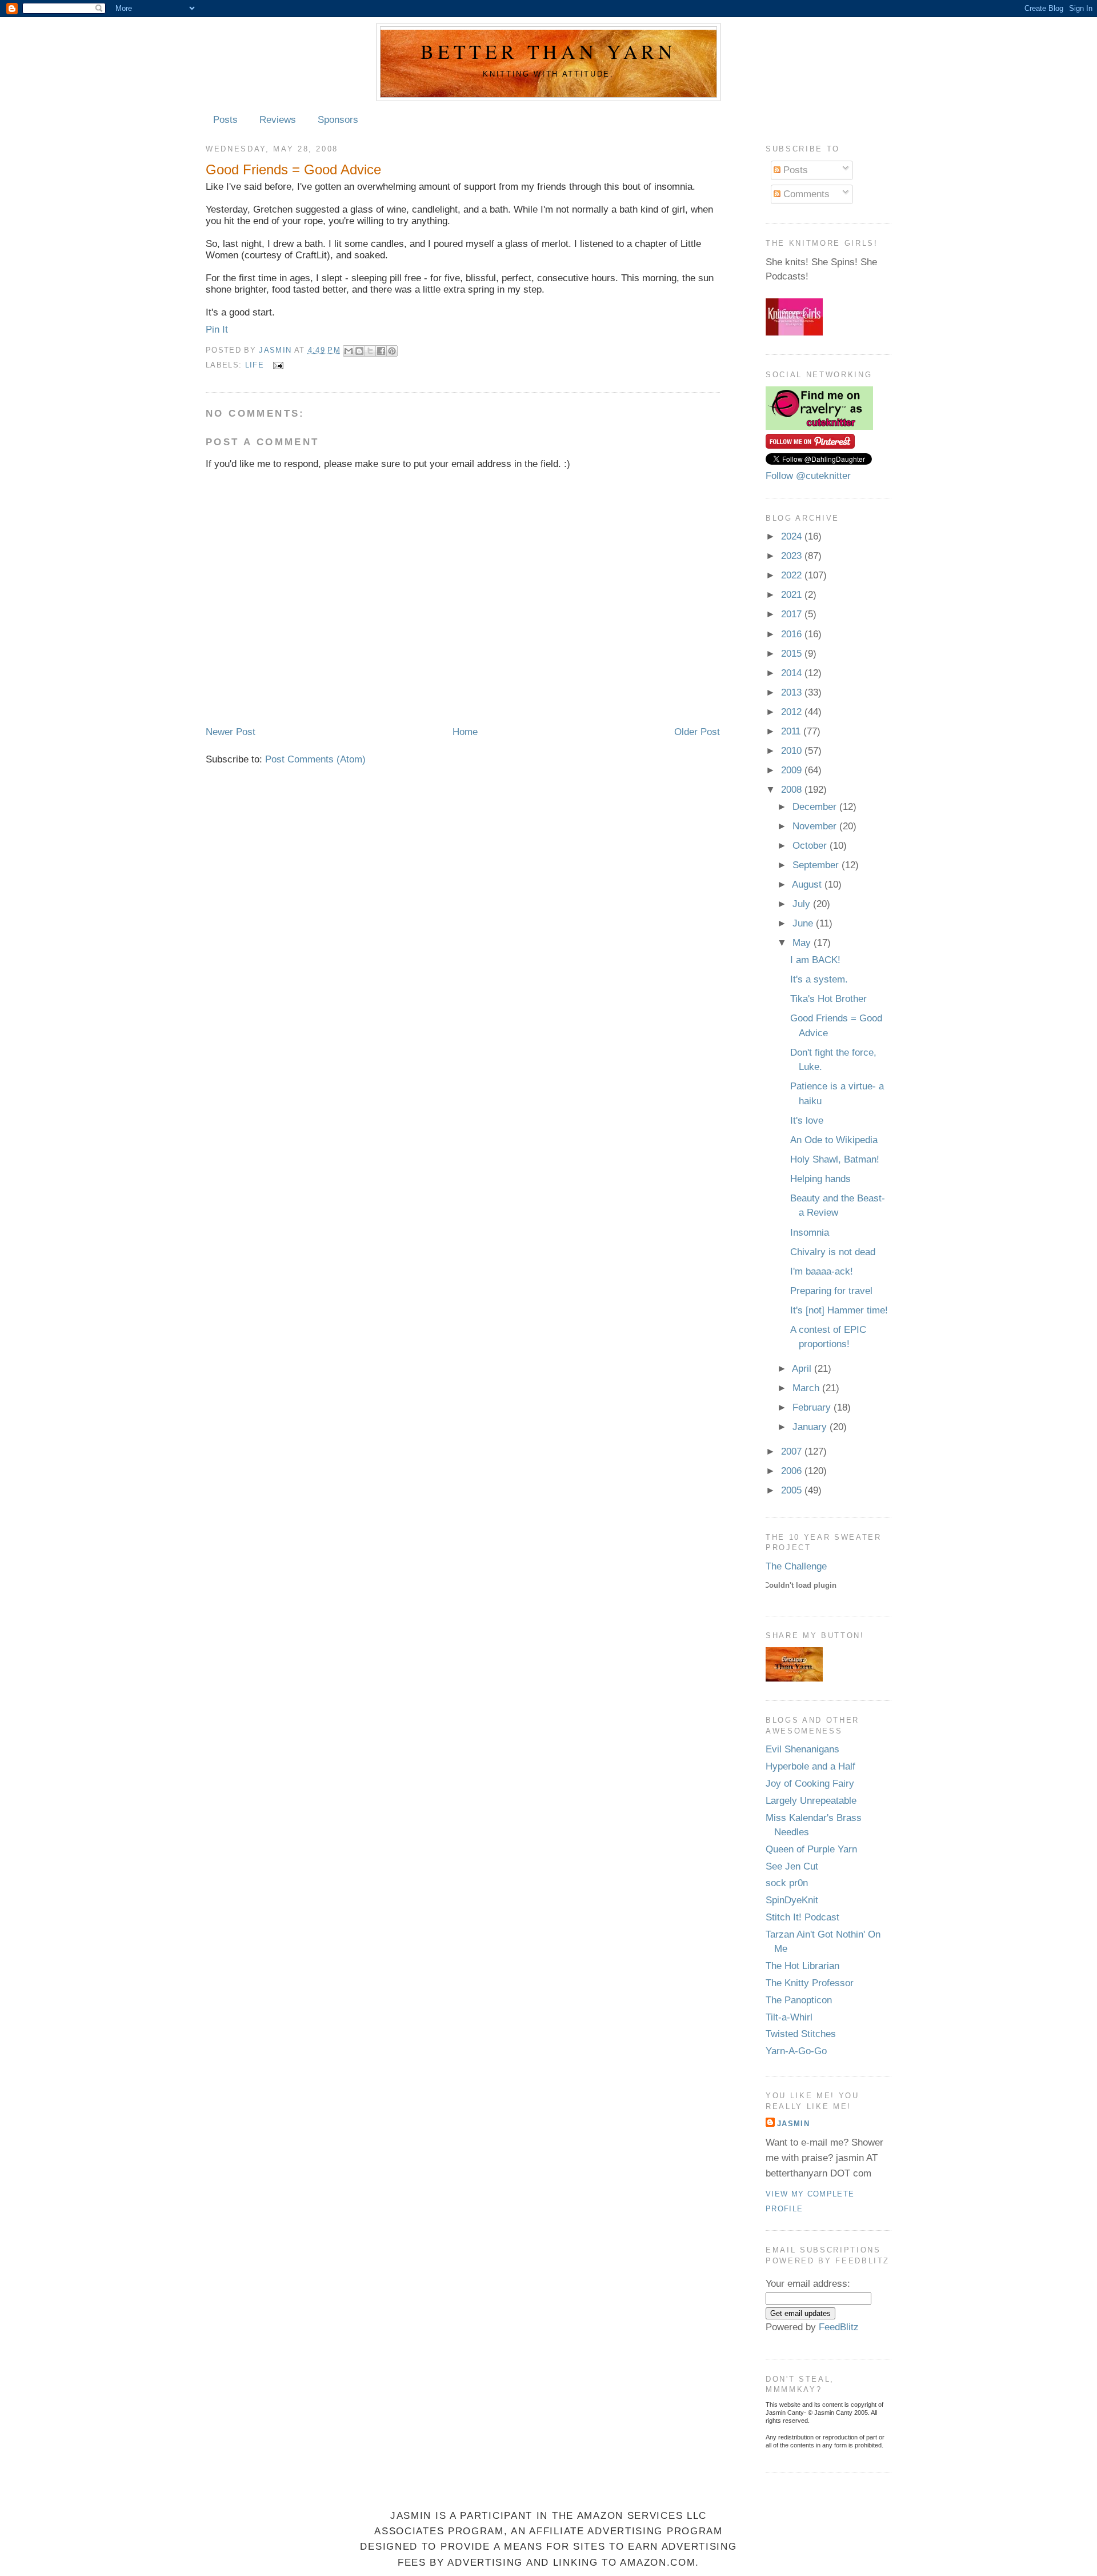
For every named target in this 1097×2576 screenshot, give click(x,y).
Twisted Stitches (801, 2034)
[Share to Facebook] (381, 351)
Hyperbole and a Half (810, 1766)
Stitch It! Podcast (802, 1917)
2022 (793, 575)
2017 (793, 614)
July (803, 904)
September (817, 865)
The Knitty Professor (810, 1983)
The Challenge (796, 1566)
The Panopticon (799, 2000)
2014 (793, 673)
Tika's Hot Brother (828, 999)
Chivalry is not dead (833, 1252)
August (808, 884)
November (816, 826)
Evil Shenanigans (802, 1749)
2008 (793, 790)
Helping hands (820, 1179)
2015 (793, 654)
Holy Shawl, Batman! (835, 1159)
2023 (793, 556)
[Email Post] (276, 365)
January (811, 1427)
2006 (793, 1471)
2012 (793, 712)
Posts (225, 120)
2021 (793, 595)
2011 (792, 731)
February (813, 1407)
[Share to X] (370, 351)
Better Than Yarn (548, 51)
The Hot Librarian (802, 1966)
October (811, 846)
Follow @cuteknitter (808, 476)
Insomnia (810, 1233)
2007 (793, 1451)
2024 (793, 536)
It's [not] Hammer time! (839, 1310)
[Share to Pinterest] (392, 351)
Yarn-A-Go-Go (796, 2051)
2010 (793, 751)
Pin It (217, 330)
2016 (793, 634)
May (803, 943)
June (804, 923)
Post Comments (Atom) (315, 759)
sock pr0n (787, 1883)
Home (465, 732)
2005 (793, 1490)
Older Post (697, 732)
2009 (793, 770)
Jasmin (276, 350)
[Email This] (349, 351)
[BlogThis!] (359, 351)
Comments (805, 194)
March (807, 1388)
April (803, 1369)
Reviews (278, 120)
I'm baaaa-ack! (822, 1271)
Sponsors (338, 120)
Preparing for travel (831, 1291)
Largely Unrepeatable (811, 1801)
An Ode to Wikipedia (834, 1140)
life (255, 365)
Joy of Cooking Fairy (810, 1784)
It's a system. (819, 979)
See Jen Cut (792, 1866)
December (816, 807)
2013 (793, 692)
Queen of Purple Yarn (811, 1849)
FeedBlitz (839, 2327)
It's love (807, 1121)
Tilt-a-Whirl (789, 2017)
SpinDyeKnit (792, 1900)
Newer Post (231, 732)
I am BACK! (815, 960)
